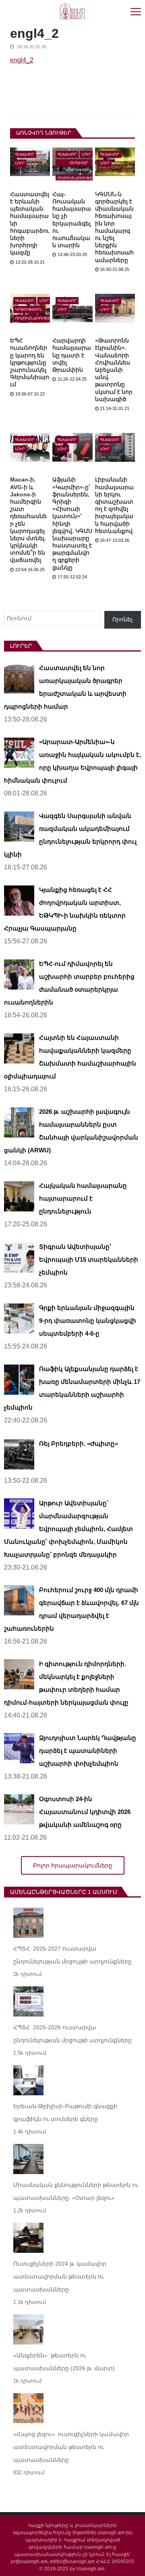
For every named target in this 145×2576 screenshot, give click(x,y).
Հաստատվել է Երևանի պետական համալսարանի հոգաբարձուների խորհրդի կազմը (30, 223)
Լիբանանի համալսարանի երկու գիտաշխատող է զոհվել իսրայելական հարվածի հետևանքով (114, 505)
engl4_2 (22, 60)
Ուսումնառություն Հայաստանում (79, 179)
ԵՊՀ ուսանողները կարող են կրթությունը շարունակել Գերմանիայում (30, 362)
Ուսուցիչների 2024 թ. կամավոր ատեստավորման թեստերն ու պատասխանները (60, 2277)
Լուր (20, 163)
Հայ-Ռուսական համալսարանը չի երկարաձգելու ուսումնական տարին (72, 220)
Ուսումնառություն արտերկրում (36, 319)
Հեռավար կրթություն (79, 164)
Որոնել (122, 619)
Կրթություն (29, 309)
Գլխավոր (25, 154)
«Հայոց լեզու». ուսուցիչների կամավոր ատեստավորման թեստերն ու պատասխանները (71, 2447)
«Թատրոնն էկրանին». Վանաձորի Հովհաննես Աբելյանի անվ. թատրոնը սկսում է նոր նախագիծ (114, 370)
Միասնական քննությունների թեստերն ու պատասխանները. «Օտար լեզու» (76, 2191)
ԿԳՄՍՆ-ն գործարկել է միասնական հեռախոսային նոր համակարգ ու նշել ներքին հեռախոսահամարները (114, 227)
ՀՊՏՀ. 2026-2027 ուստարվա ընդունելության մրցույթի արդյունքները (72, 1955)
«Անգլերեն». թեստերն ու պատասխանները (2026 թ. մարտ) (64, 2362)
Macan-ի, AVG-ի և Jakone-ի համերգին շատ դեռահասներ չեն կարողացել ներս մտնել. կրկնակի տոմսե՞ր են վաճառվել (28, 520)
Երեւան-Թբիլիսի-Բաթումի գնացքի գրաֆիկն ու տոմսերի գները (65, 2113)
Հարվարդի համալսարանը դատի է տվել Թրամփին (72, 355)
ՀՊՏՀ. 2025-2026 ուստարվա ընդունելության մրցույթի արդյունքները (72, 2034)
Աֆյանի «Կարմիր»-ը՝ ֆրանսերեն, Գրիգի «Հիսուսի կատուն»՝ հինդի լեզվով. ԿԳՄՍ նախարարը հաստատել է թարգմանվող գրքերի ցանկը (72, 523)
